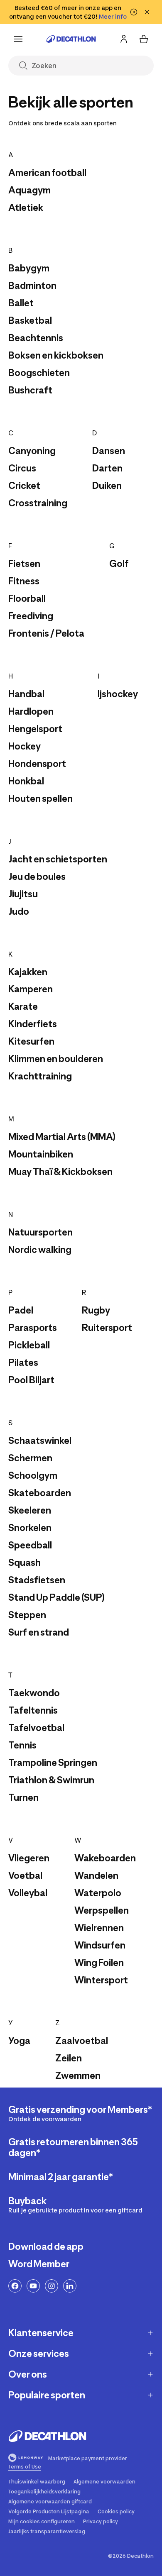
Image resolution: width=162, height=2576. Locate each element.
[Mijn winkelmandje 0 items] (144, 39)
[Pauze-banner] (134, 12)
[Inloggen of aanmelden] (124, 39)
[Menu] (18, 39)
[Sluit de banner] (147, 12)
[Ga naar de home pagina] (71, 39)
